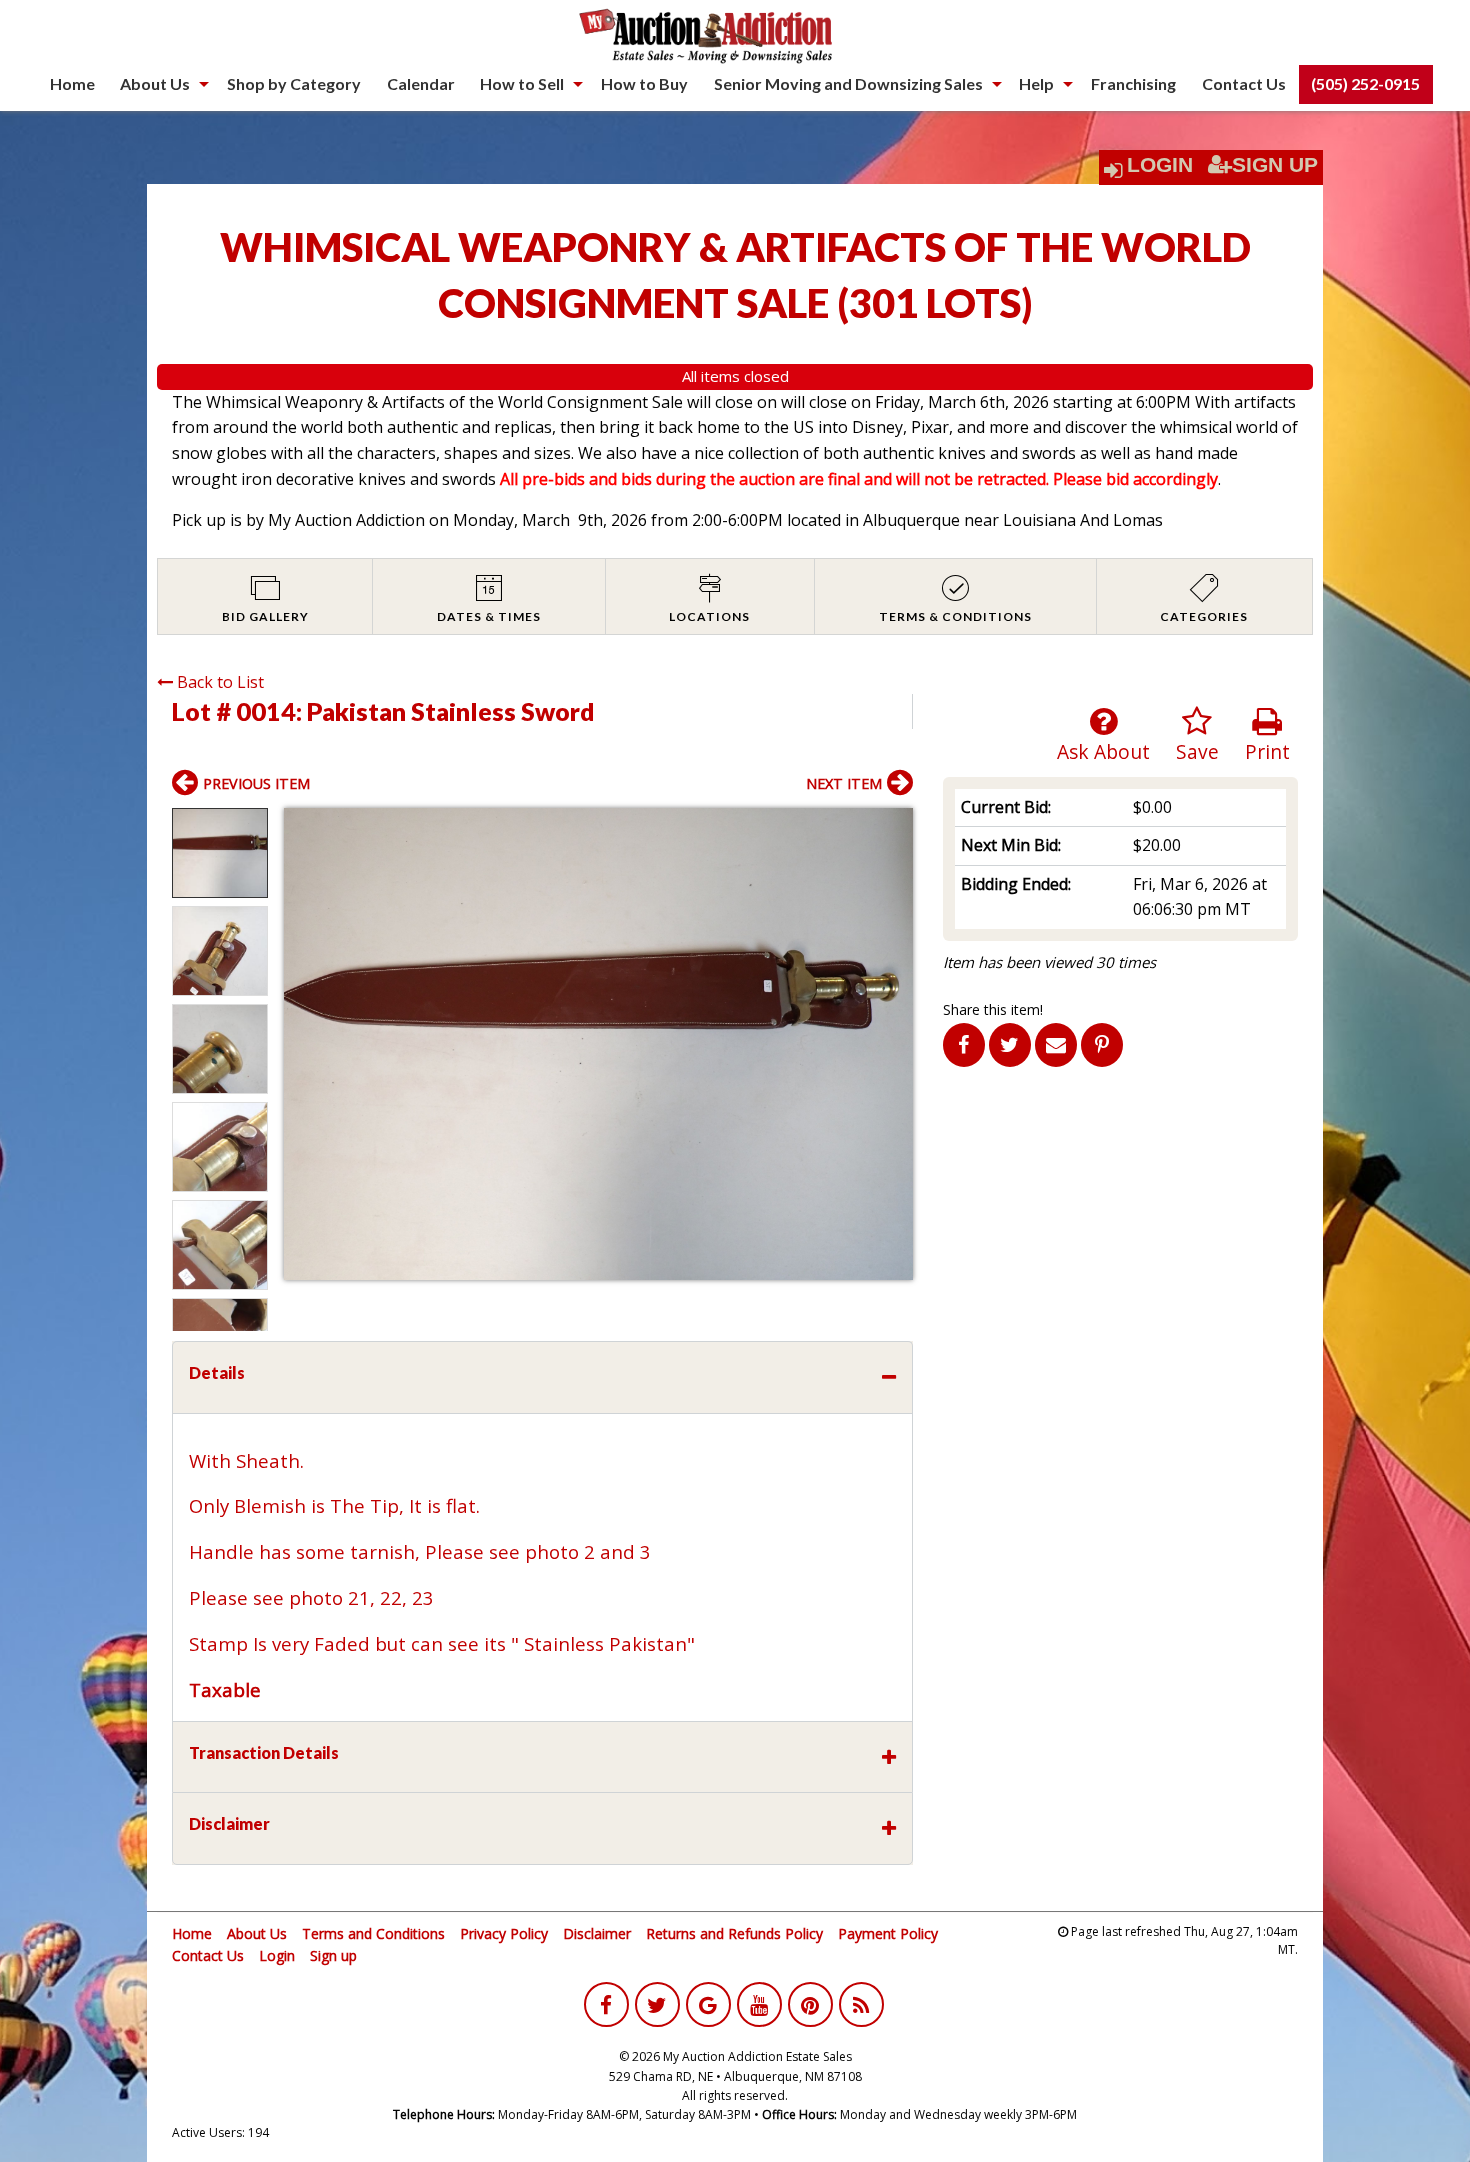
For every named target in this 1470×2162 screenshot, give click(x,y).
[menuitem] (72, 84)
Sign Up (1275, 165)
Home (72, 83)
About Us (155, 83)
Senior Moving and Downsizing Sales (848, 83)
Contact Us (1244, 83)
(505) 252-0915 (1365, 83)
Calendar (421, 83)
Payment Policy (888, 1933)
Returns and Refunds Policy (734, 1933)
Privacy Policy (504, 1933)
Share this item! (993, 1009)
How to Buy (644, 83)
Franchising (1133, 83)
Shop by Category (294, 83)
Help (1036, 83)
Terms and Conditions (373, 1933)
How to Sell (522, 83)
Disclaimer (597, 1933)
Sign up (333, 1955)
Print (1267, 751)
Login (1160, 165)
